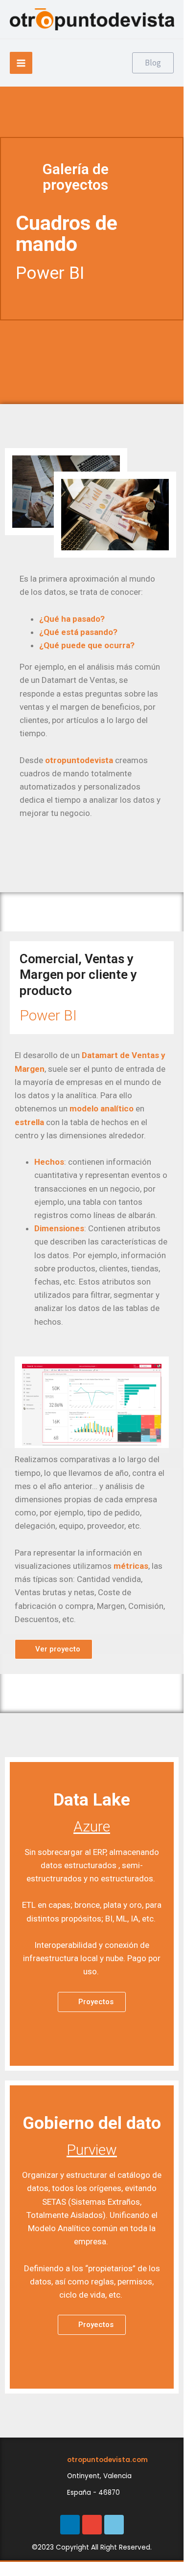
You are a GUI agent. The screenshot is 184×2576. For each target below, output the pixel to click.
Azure (92, 1826)
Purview (92, 2150)
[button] (54, 1649)
